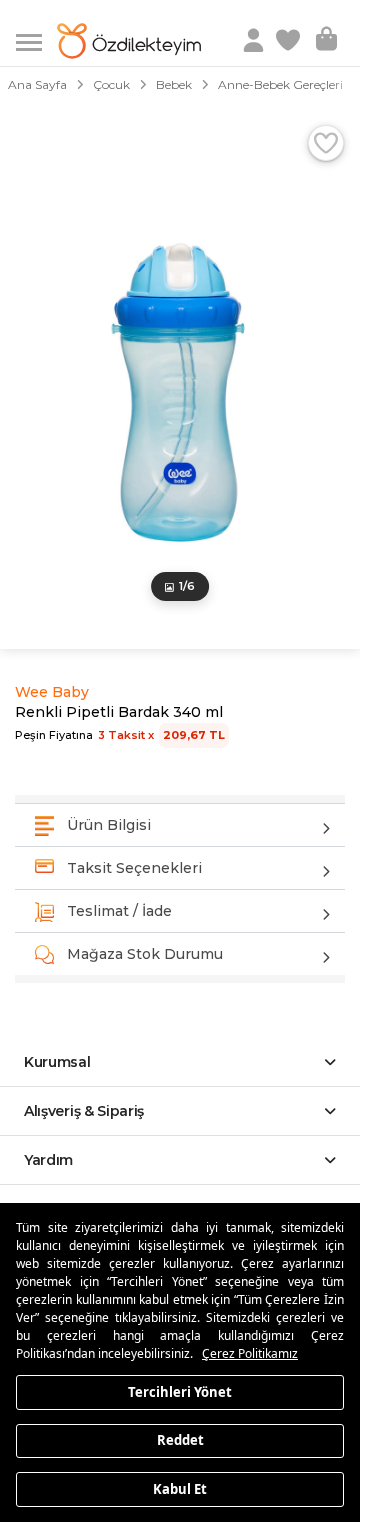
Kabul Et (180, 1488)
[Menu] (36, 40)
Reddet (180, 1440)
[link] (290, 41)
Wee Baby (52, 692)
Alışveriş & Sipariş (84, 1111)
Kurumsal (57, 1062)
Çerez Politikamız (250, 1353)
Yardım (48, 1160)
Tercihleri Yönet (180, 1391)
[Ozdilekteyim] (129, 41)
